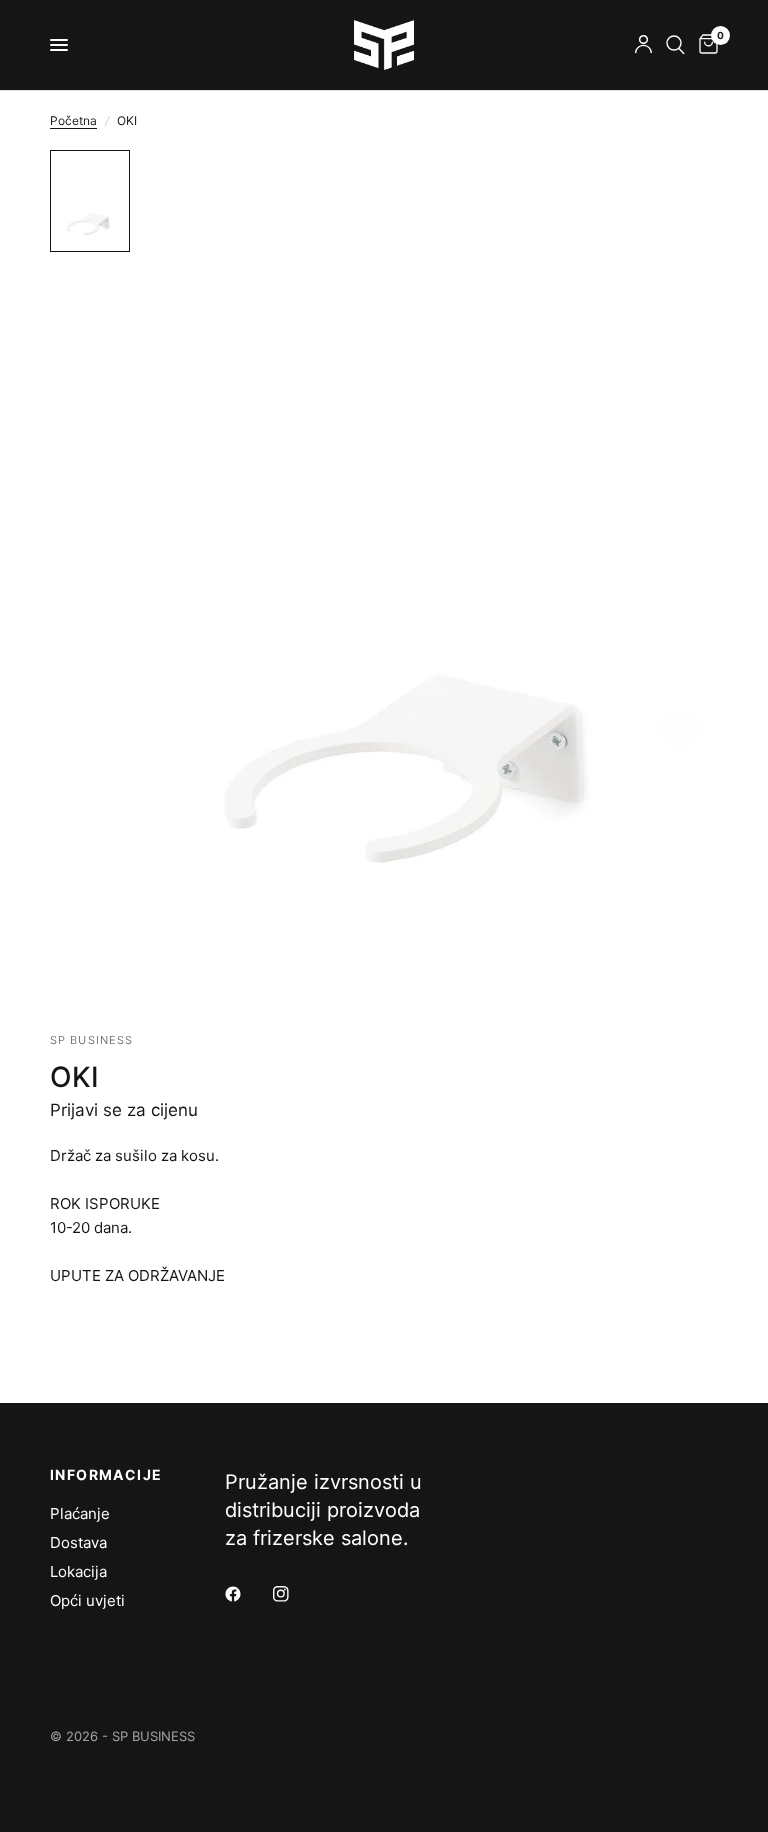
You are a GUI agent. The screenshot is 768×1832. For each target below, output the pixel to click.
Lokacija (78, 1571)
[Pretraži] (675, 45)
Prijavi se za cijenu (124, 1110)
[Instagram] (295, 1594)
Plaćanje (80, 1513)
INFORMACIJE (106, 1475)
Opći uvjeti (87, 1600)
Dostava (78, 1542)
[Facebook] (247, 1594)
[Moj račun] (643, 45)
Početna (73, 120)
